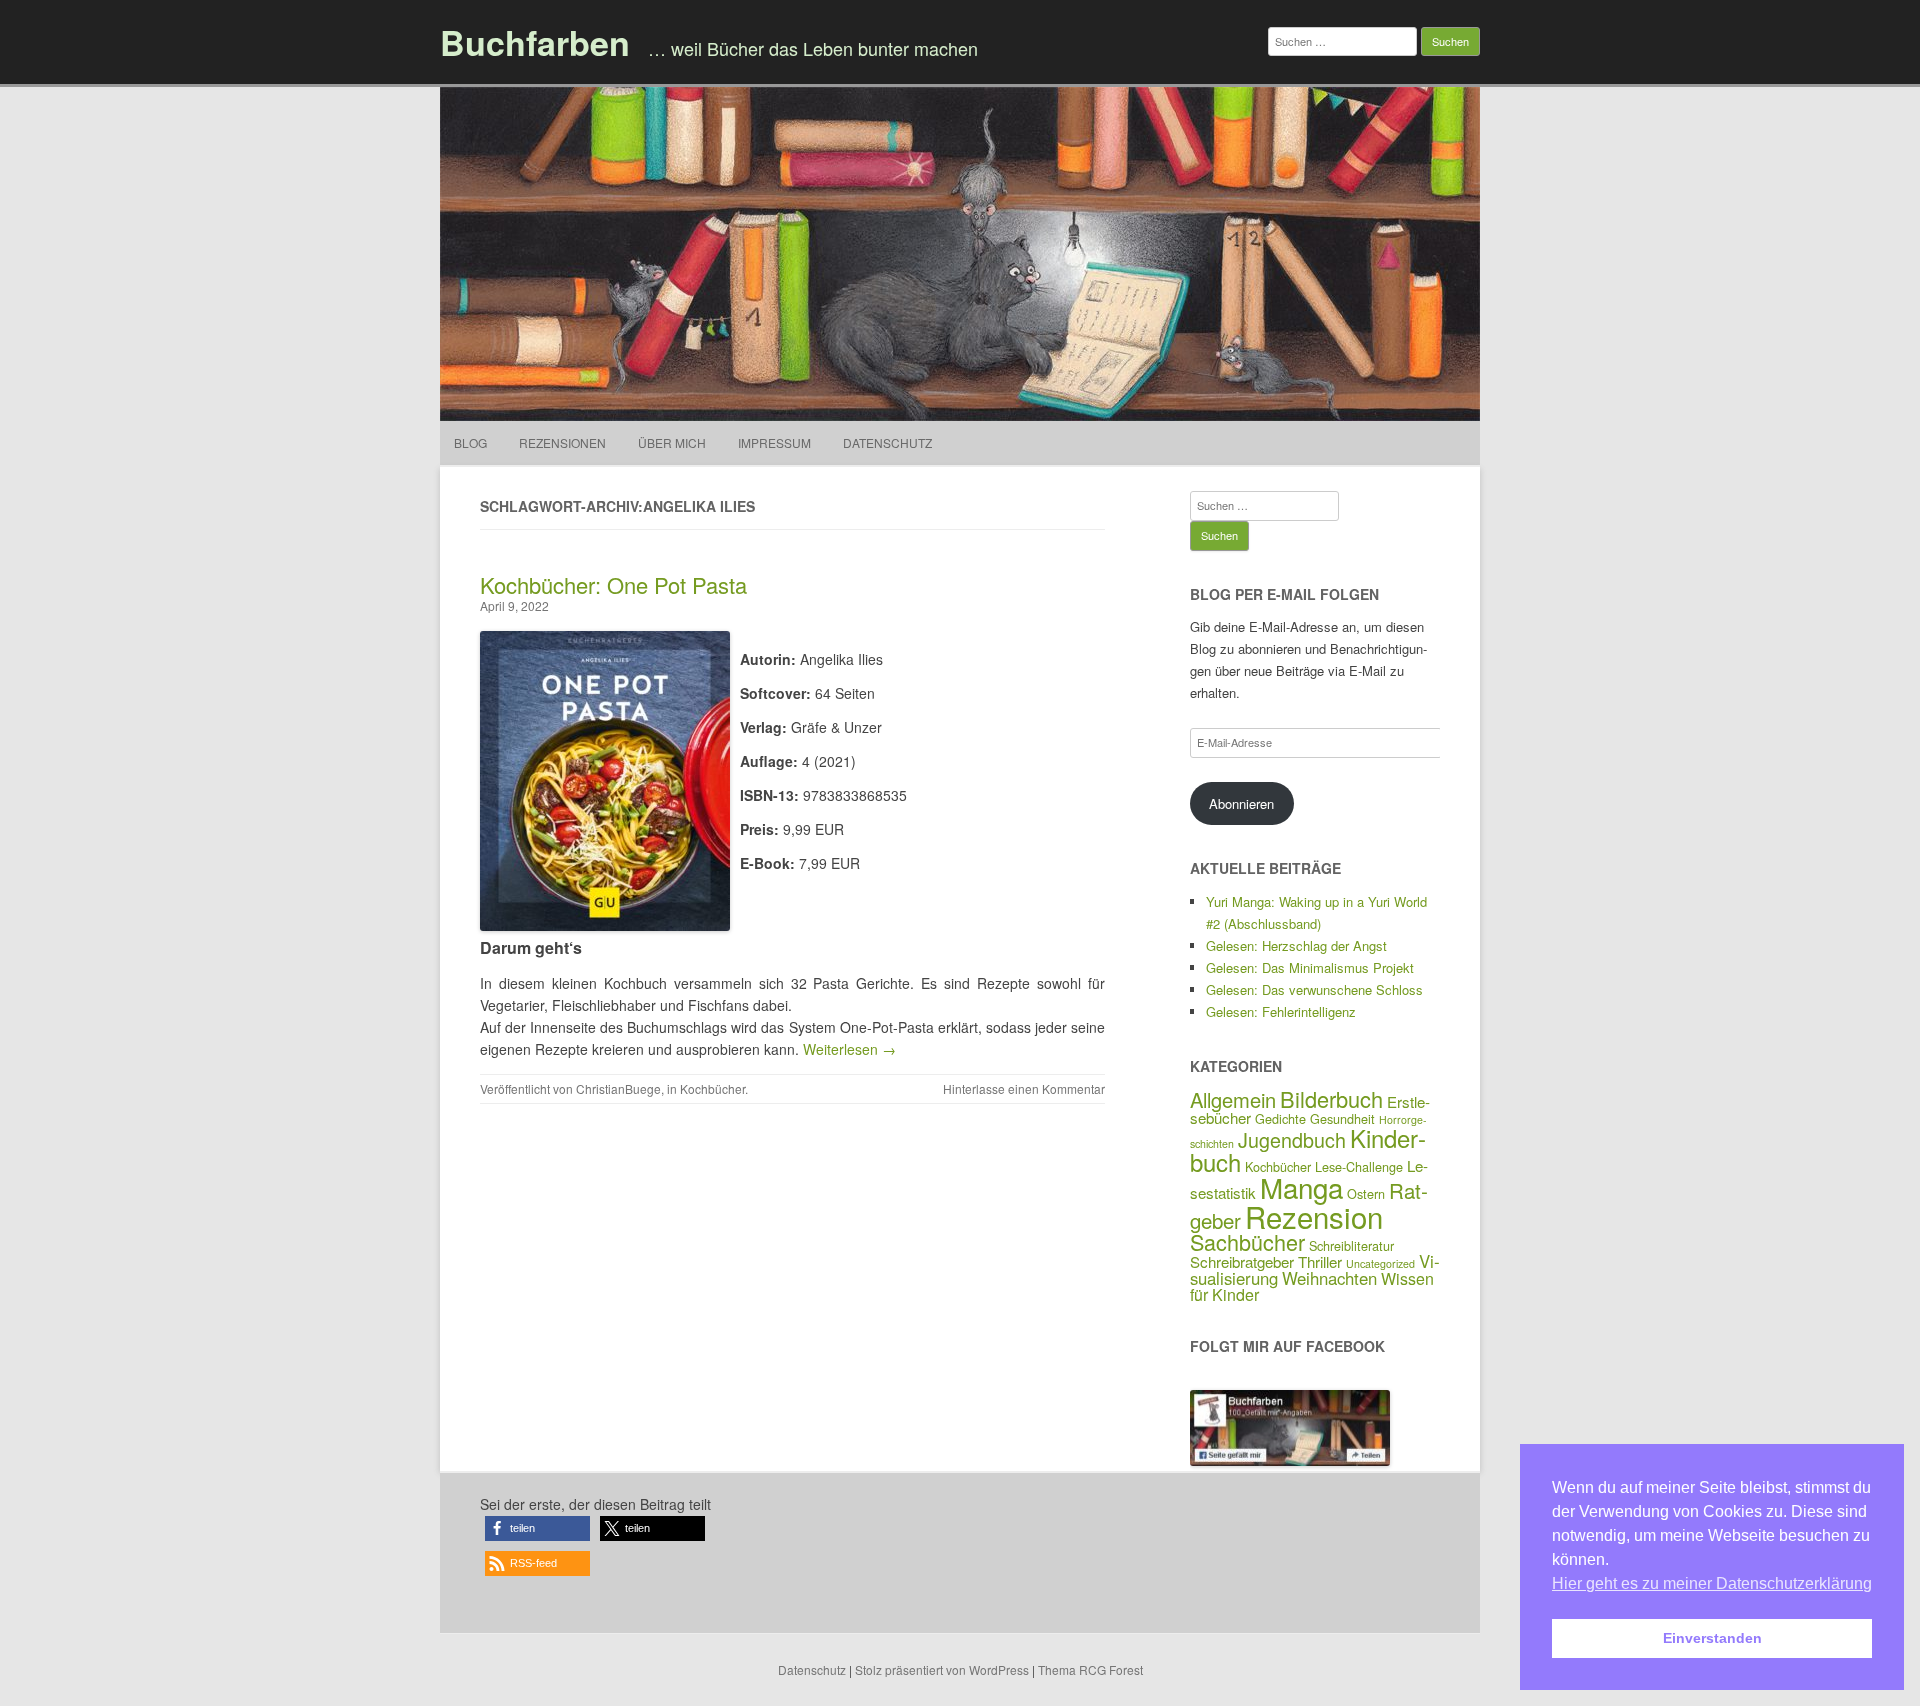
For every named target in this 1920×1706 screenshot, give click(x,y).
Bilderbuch (1331, 1098)
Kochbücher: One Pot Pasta (613, 584)
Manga (1301, 1187)
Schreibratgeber (1242, 1261)
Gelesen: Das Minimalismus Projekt (1310, 967)
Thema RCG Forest (1090, 1669)
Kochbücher (712, 1088)
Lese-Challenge (1359, 1166)
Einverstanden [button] (1712, 1638)
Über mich (672, 442)
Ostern (1366, 1193)
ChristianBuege (618, 1088)
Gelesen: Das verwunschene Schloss (1314, 989)
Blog (470, 442)
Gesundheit (1342, 1118)
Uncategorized (1380, 1263)
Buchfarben (535, 42)
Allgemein (1233, 1099)
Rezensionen (562, 442)
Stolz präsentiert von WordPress (942, 1669)
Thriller (1320, 1261)
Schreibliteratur (1351, 1245)
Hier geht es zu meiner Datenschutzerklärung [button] (1712, 1583)
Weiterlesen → (849, 1049)
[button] (537, 1528)
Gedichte (1280, 1118)
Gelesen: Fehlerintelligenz (1281, 1011)
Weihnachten (1329, 1278)
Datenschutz (887, 442)
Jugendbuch (1292, 1139)
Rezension (1314, 1216)
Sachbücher (1247, 1241)
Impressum (774, 442)
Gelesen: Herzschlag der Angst (1296, 945)
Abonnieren (1241, 803)
